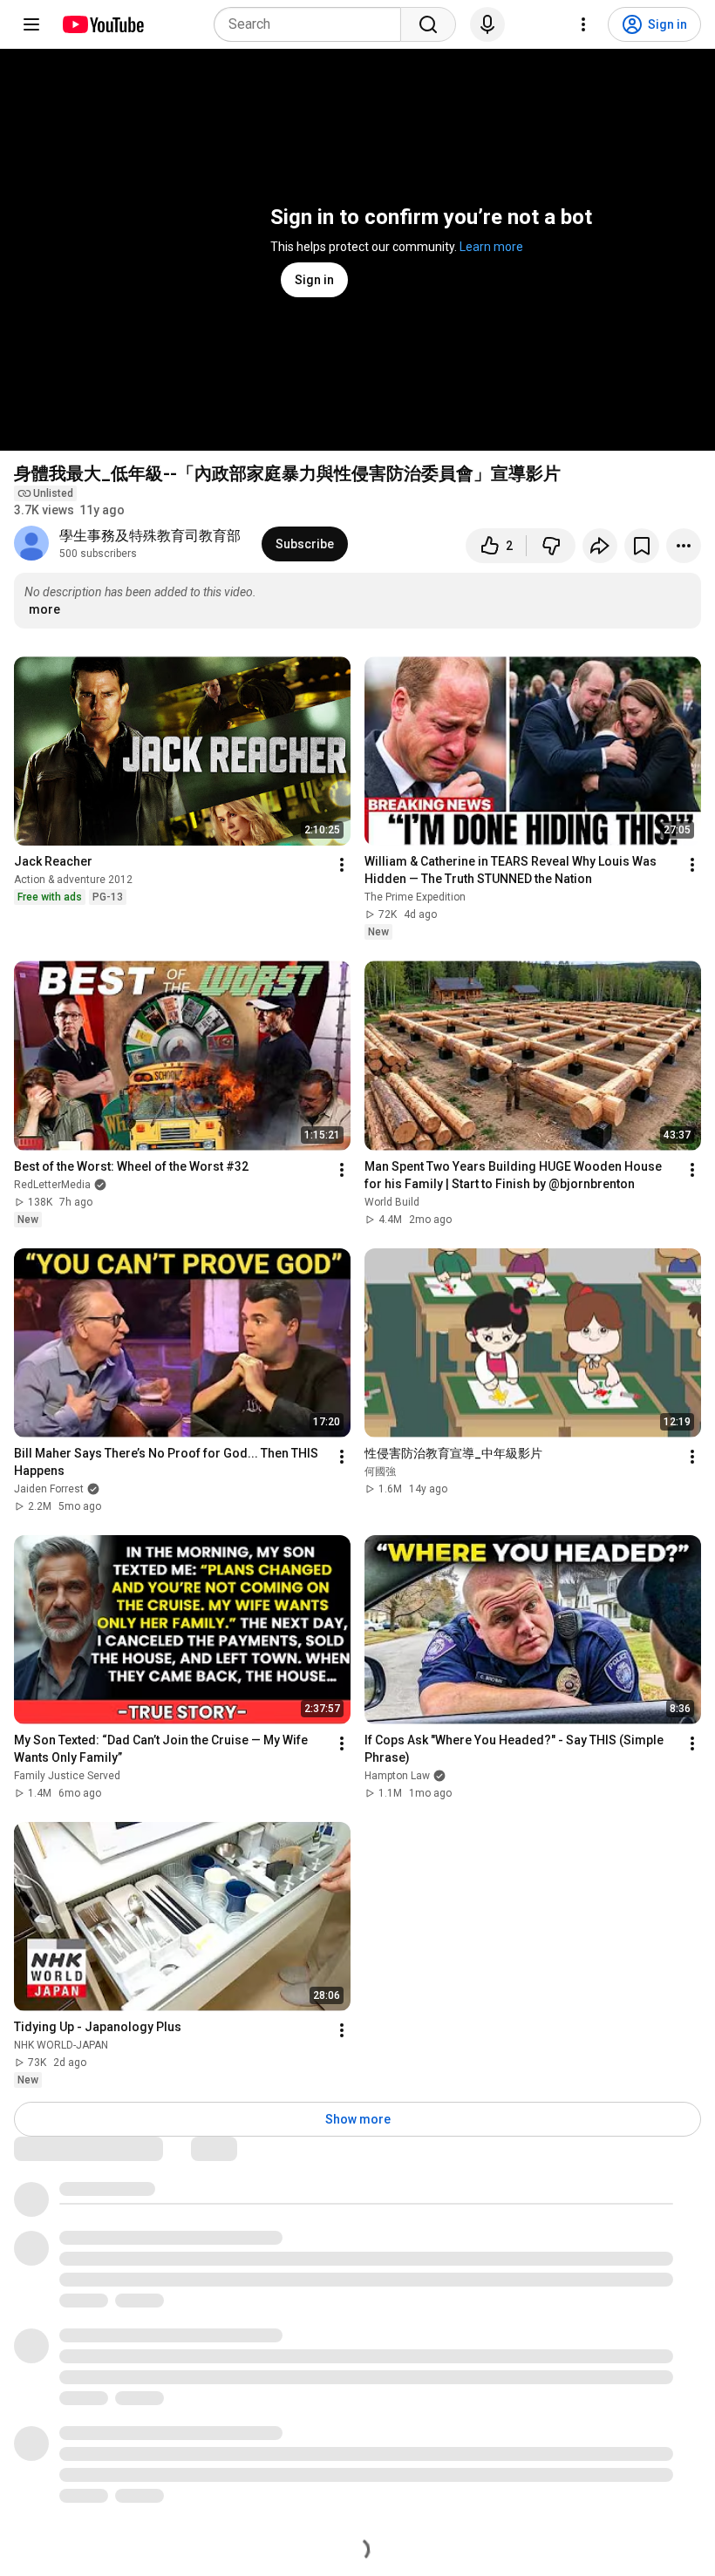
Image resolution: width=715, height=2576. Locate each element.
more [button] (44, 609)
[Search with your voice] (487, 24)
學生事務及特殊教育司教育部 (150, 536)
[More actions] (684, 546)
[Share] (600, 546)
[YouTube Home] (102, 24)
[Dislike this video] (551, 546)
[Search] (428, 24)
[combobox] (313, 24)
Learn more (491, 247)
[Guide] (31, 24)
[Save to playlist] (642, 546)
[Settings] (583, 24)
